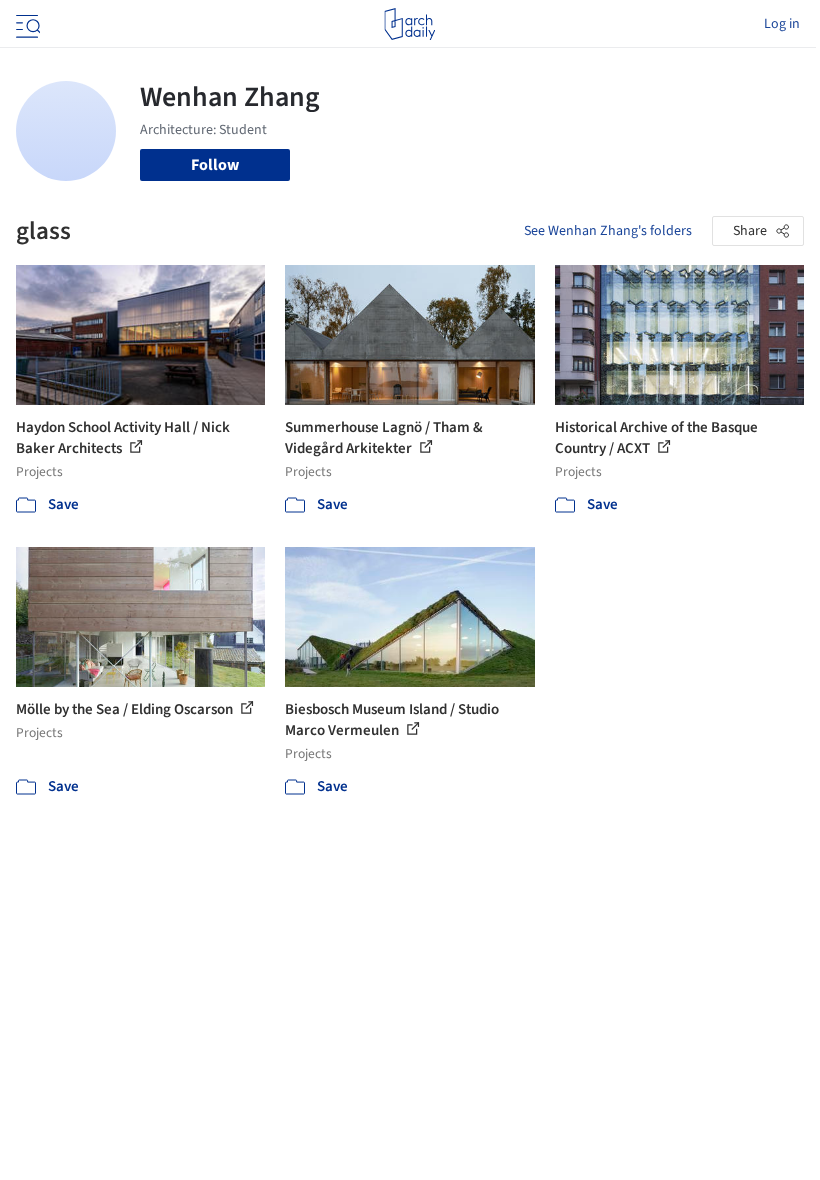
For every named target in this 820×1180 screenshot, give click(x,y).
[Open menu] (26, 24)
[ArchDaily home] (409, 24)
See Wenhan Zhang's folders (608, 231)
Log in (782, 24)
